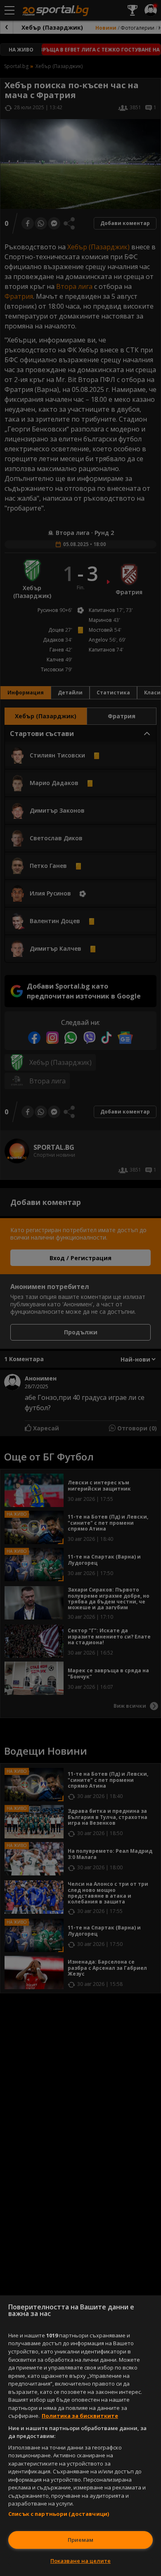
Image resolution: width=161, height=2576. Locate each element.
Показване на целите (80, 2561)
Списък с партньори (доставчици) (59, 2514)
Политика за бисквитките (80, 2416)
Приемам (80, 2540)
